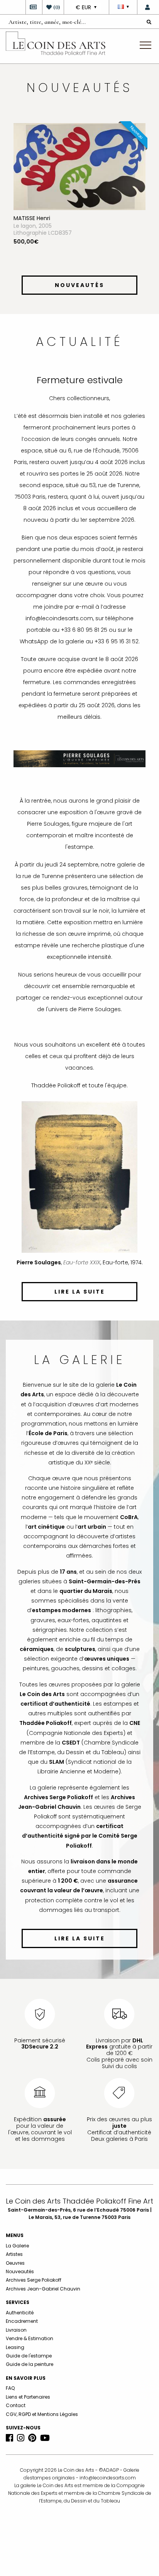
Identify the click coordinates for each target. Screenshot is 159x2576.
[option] (79, 194)
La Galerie (17, 2246)
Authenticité (20, 2313)
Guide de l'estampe (29, 2356)
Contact (16, 2405)
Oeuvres (15, 2263)
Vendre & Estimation (30, 2338)
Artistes (14, 2254)
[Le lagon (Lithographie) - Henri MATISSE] (79, 166)
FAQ (10, 2388)
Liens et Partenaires (28, 2397)
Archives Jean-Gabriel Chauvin (43, 2289)
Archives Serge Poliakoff (34, 2280)
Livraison (16, 2330)
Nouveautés (20, 2271)
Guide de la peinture (30, 2364)
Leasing (15, 2347)
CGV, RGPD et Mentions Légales (42, 2414)
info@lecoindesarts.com (108, 2478)
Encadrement (22, 2321)
